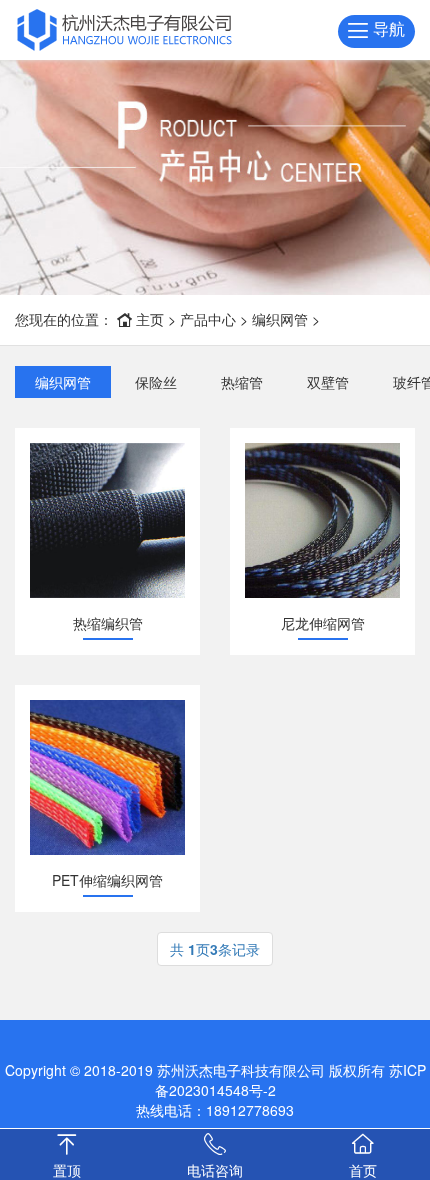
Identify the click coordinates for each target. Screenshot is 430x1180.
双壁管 (328, 382)
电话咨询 (215, 1170)
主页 (150, 319)
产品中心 (208, 319)
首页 (363, 1170)
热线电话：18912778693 (215, 1110)
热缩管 (242, 382)
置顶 (67, 1170)
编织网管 (280, 319)
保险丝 (156, 382)
